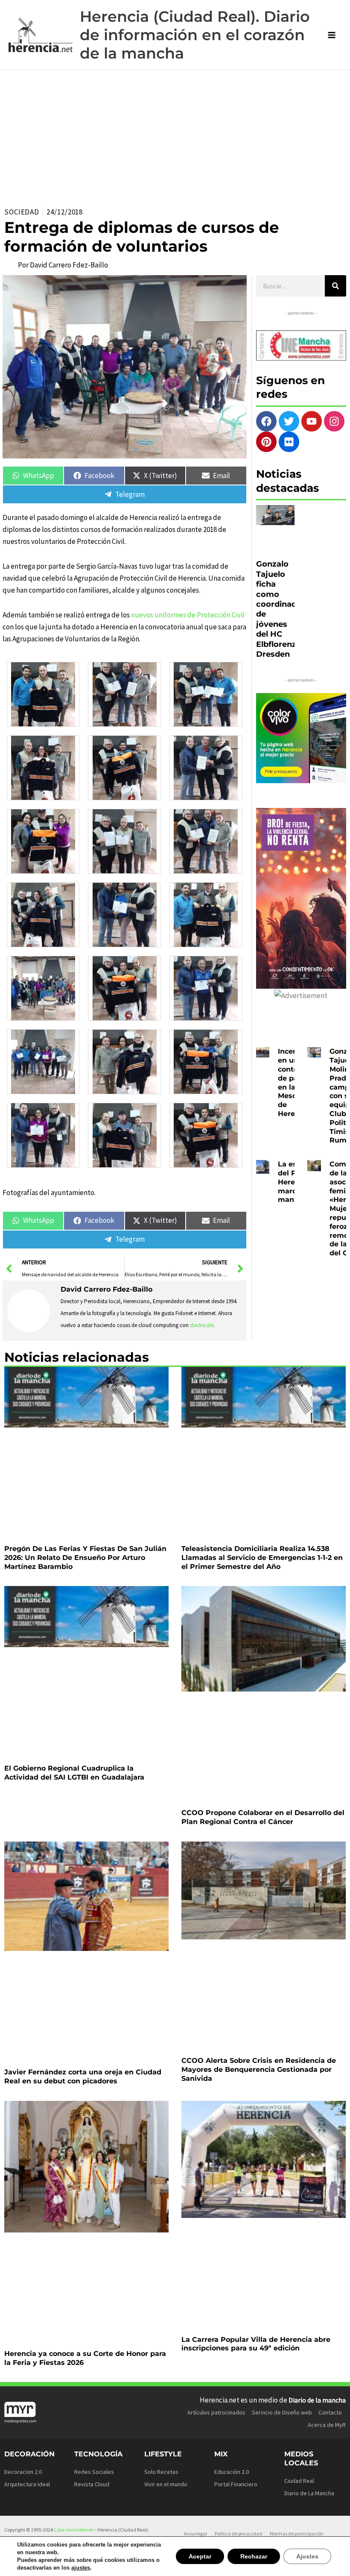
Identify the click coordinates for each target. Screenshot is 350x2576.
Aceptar (204, 2556)
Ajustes (308, 2556)
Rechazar (256, 2556)
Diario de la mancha (317, 2400)
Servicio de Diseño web (282, 2412)
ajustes (77, 2568)
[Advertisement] (175, 134)
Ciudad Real (299, 2481)
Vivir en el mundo (166, 2484)
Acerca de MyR (327, 2425)
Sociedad (22, 212)
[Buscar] (335, 286)
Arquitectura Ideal (27, 2484)
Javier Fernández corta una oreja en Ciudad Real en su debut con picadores (83, 2077)
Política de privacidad (238, 2533)
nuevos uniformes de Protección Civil (188, 615)
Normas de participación (297, 2533)
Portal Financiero (236, 2484)
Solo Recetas (161, 2472)
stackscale (202, 1325)
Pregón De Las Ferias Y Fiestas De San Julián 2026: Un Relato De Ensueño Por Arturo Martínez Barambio (85, 1558)
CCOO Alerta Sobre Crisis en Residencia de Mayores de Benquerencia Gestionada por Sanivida (259, 2069)
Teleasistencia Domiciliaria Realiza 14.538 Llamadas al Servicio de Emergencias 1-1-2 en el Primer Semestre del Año (262, 1558)
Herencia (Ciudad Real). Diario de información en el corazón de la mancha (195, 35)
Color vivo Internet (73, 2530)
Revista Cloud (92, 2484)
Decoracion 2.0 (23, 2472)
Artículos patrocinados (216, 2412)
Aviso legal (195, 2533)
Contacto (330, 2412)
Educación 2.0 (232, 2472)
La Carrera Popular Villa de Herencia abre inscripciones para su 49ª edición (256, 2344)
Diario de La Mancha (309, 2493)
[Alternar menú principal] (332, 35)
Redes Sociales (94, 2472)
